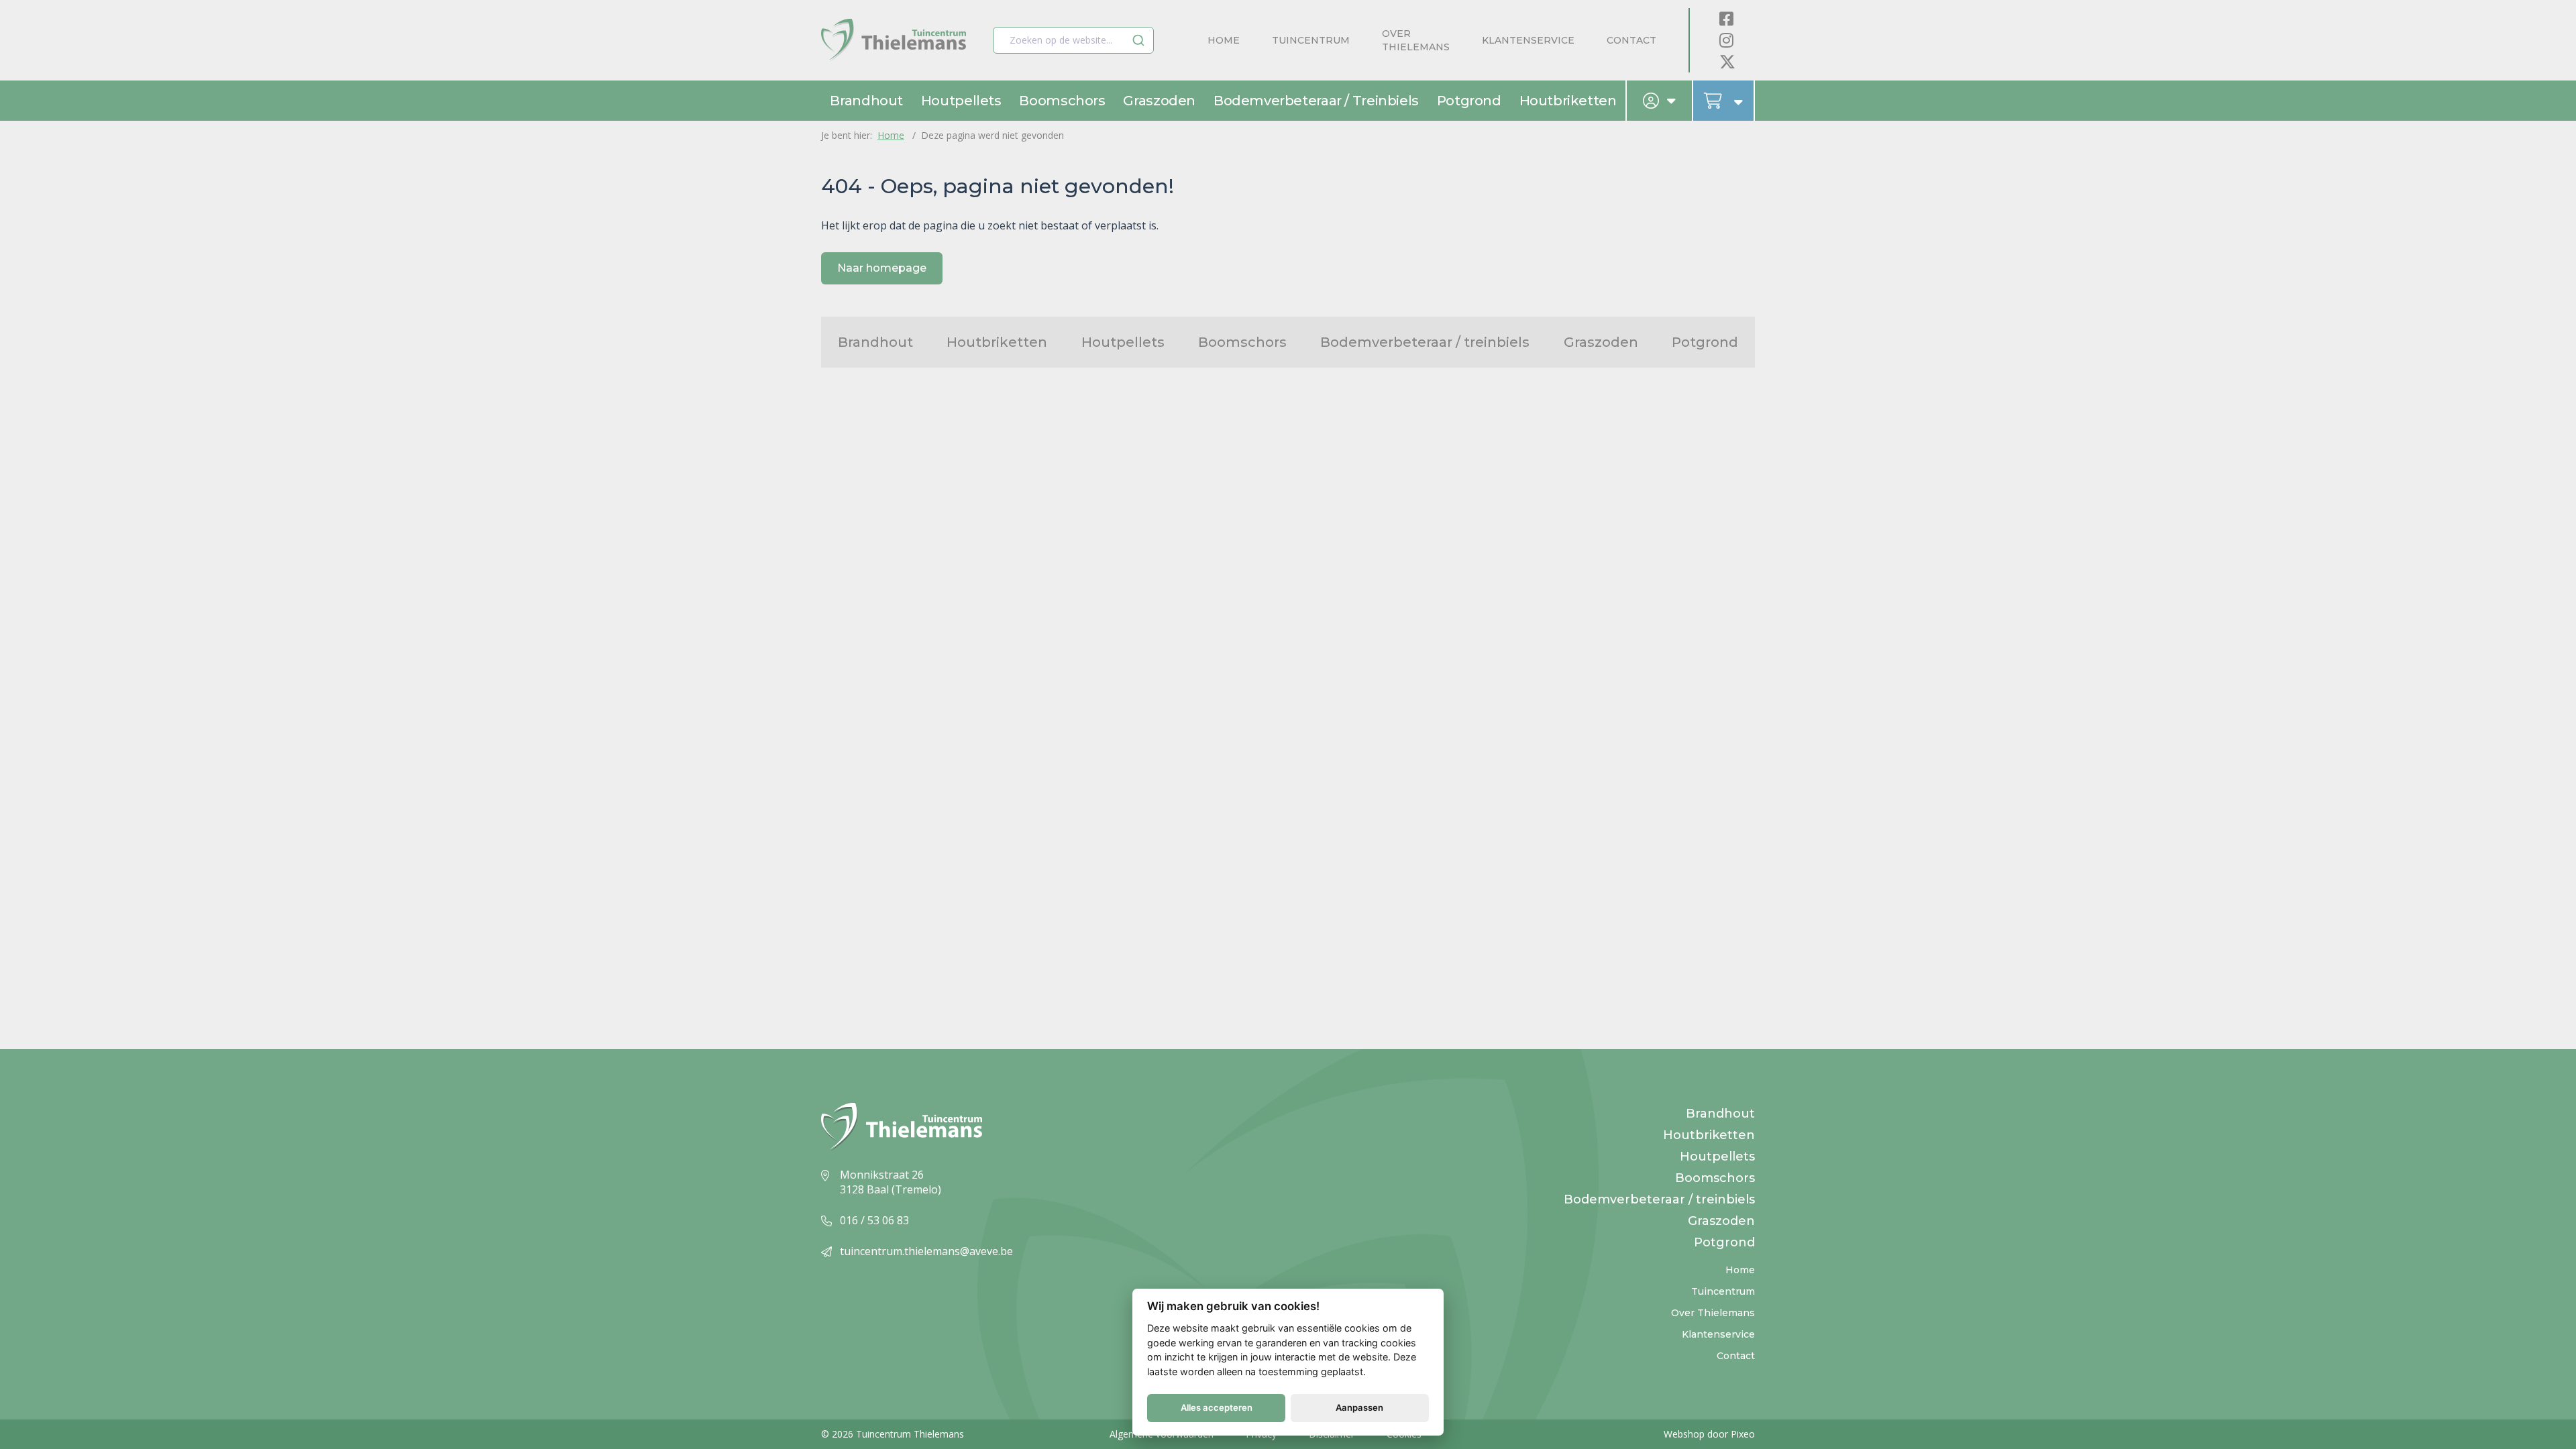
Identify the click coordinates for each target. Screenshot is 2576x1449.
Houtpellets (961, 101)
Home (1224, 40)
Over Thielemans (1416, 40)
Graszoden (1159, 101)
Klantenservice (1528, 40)
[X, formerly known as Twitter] (1727, 61)
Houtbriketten (1568, 101)
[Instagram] (1726, 40)
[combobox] (1073, 40)
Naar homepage (882, 268)
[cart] (1724, 101)
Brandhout (866, 101)
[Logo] (894, 41)
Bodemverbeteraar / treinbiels (1316, 101)
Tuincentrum (1311, 40)
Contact (1631, 40)
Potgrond (1469, 101)
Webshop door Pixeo (1709, 1434)
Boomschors (1062, 101)
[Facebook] (1726, 18)
